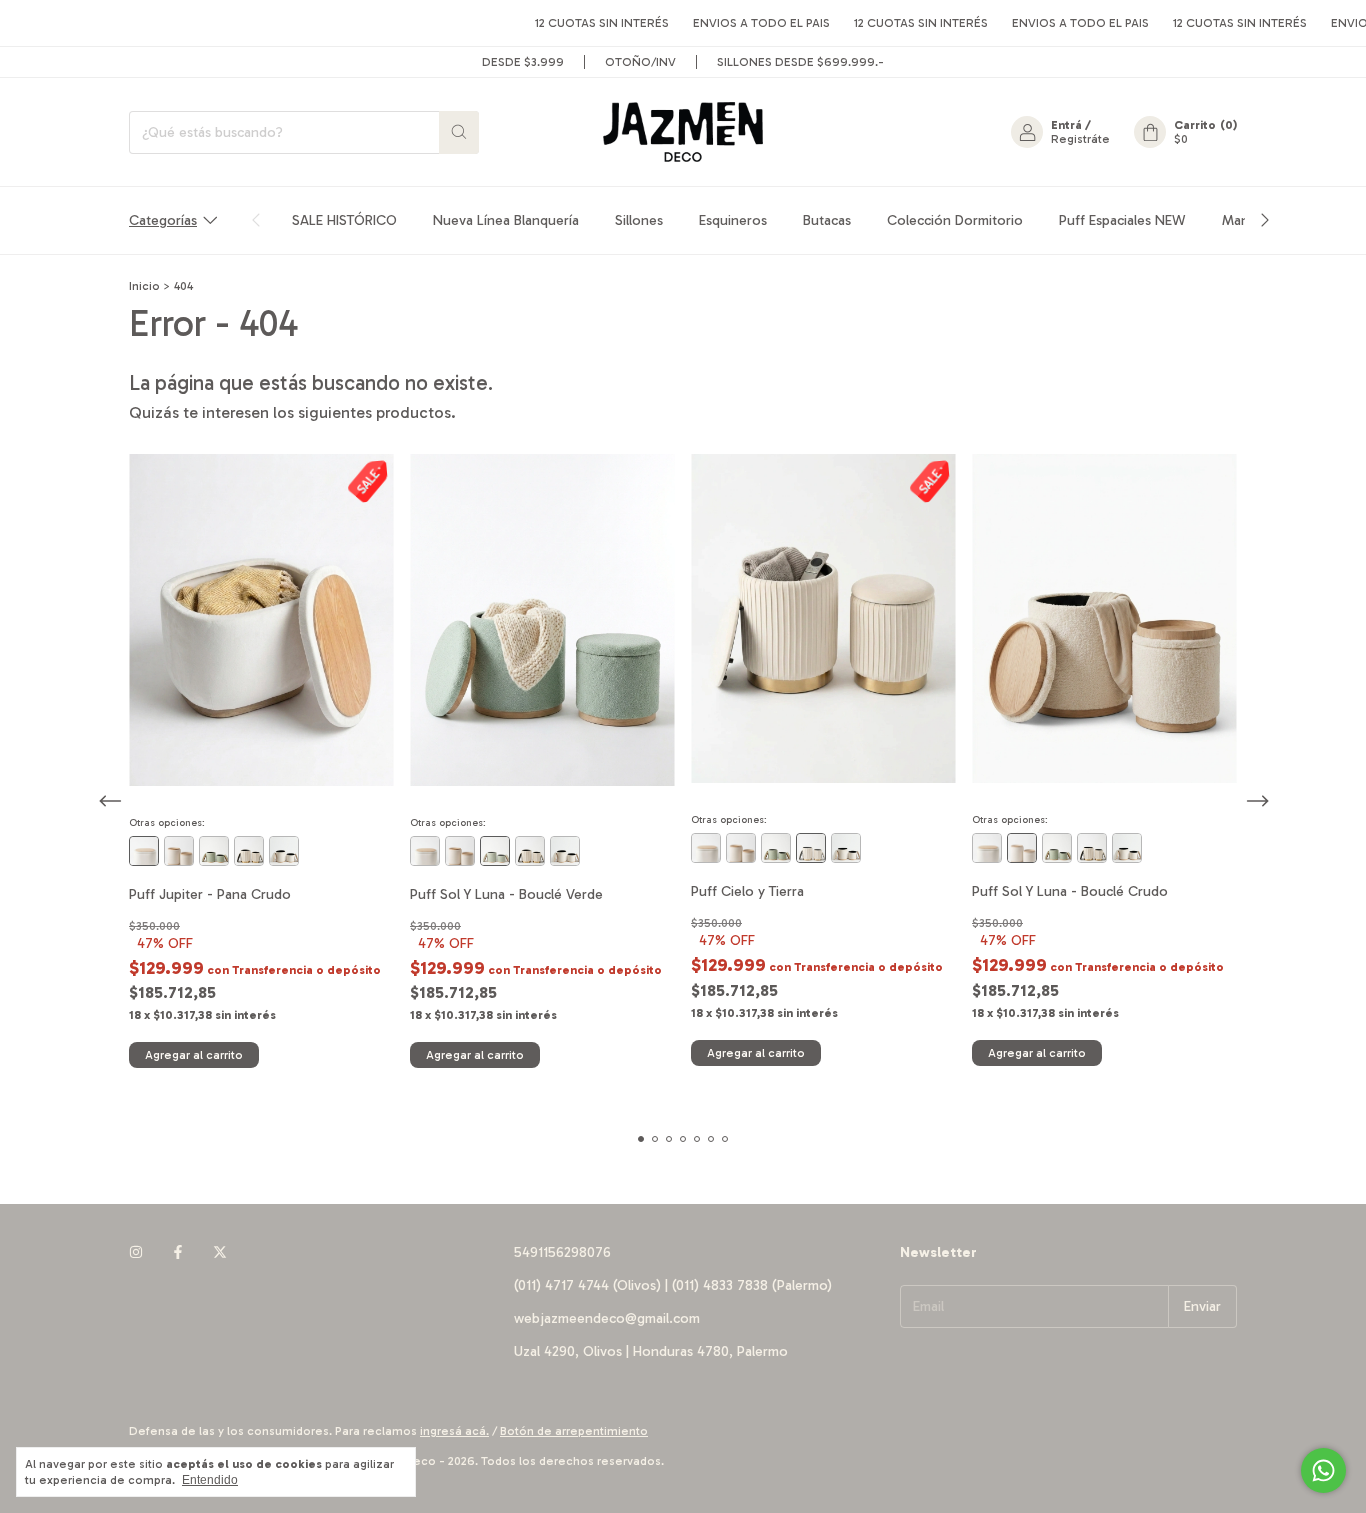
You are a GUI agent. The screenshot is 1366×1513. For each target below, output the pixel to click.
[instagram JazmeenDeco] (136, 1252)
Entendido (210, 1480)
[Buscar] (459, 132)
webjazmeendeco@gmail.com (607, 1318)
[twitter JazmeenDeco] (220, 1252)
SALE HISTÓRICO (344, 220)
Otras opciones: (167, 823)
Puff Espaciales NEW (1122, 220)
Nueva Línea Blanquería (506, 220)
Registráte (1080, 139)
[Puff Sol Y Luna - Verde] (214, 851)
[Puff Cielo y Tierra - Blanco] (249, 851)
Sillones (639, 220)
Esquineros (733, 220)
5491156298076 (562, 1252)
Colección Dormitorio (955, 220)
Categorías (163, 220)
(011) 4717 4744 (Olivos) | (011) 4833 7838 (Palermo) (673, 1285)
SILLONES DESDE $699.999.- (800, 62)
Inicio (144, 286)
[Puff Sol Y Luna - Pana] (284, 851)
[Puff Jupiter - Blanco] (144, 851)
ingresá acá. (454, 1431)
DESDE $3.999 (523, 62)
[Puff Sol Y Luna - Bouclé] (179, 851)
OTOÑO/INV (640, 62)
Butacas (827, 220)
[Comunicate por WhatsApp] (1323, 1470)
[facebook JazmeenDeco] (178, 1252)
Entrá (1066, 125)
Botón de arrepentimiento (574, 1431)
